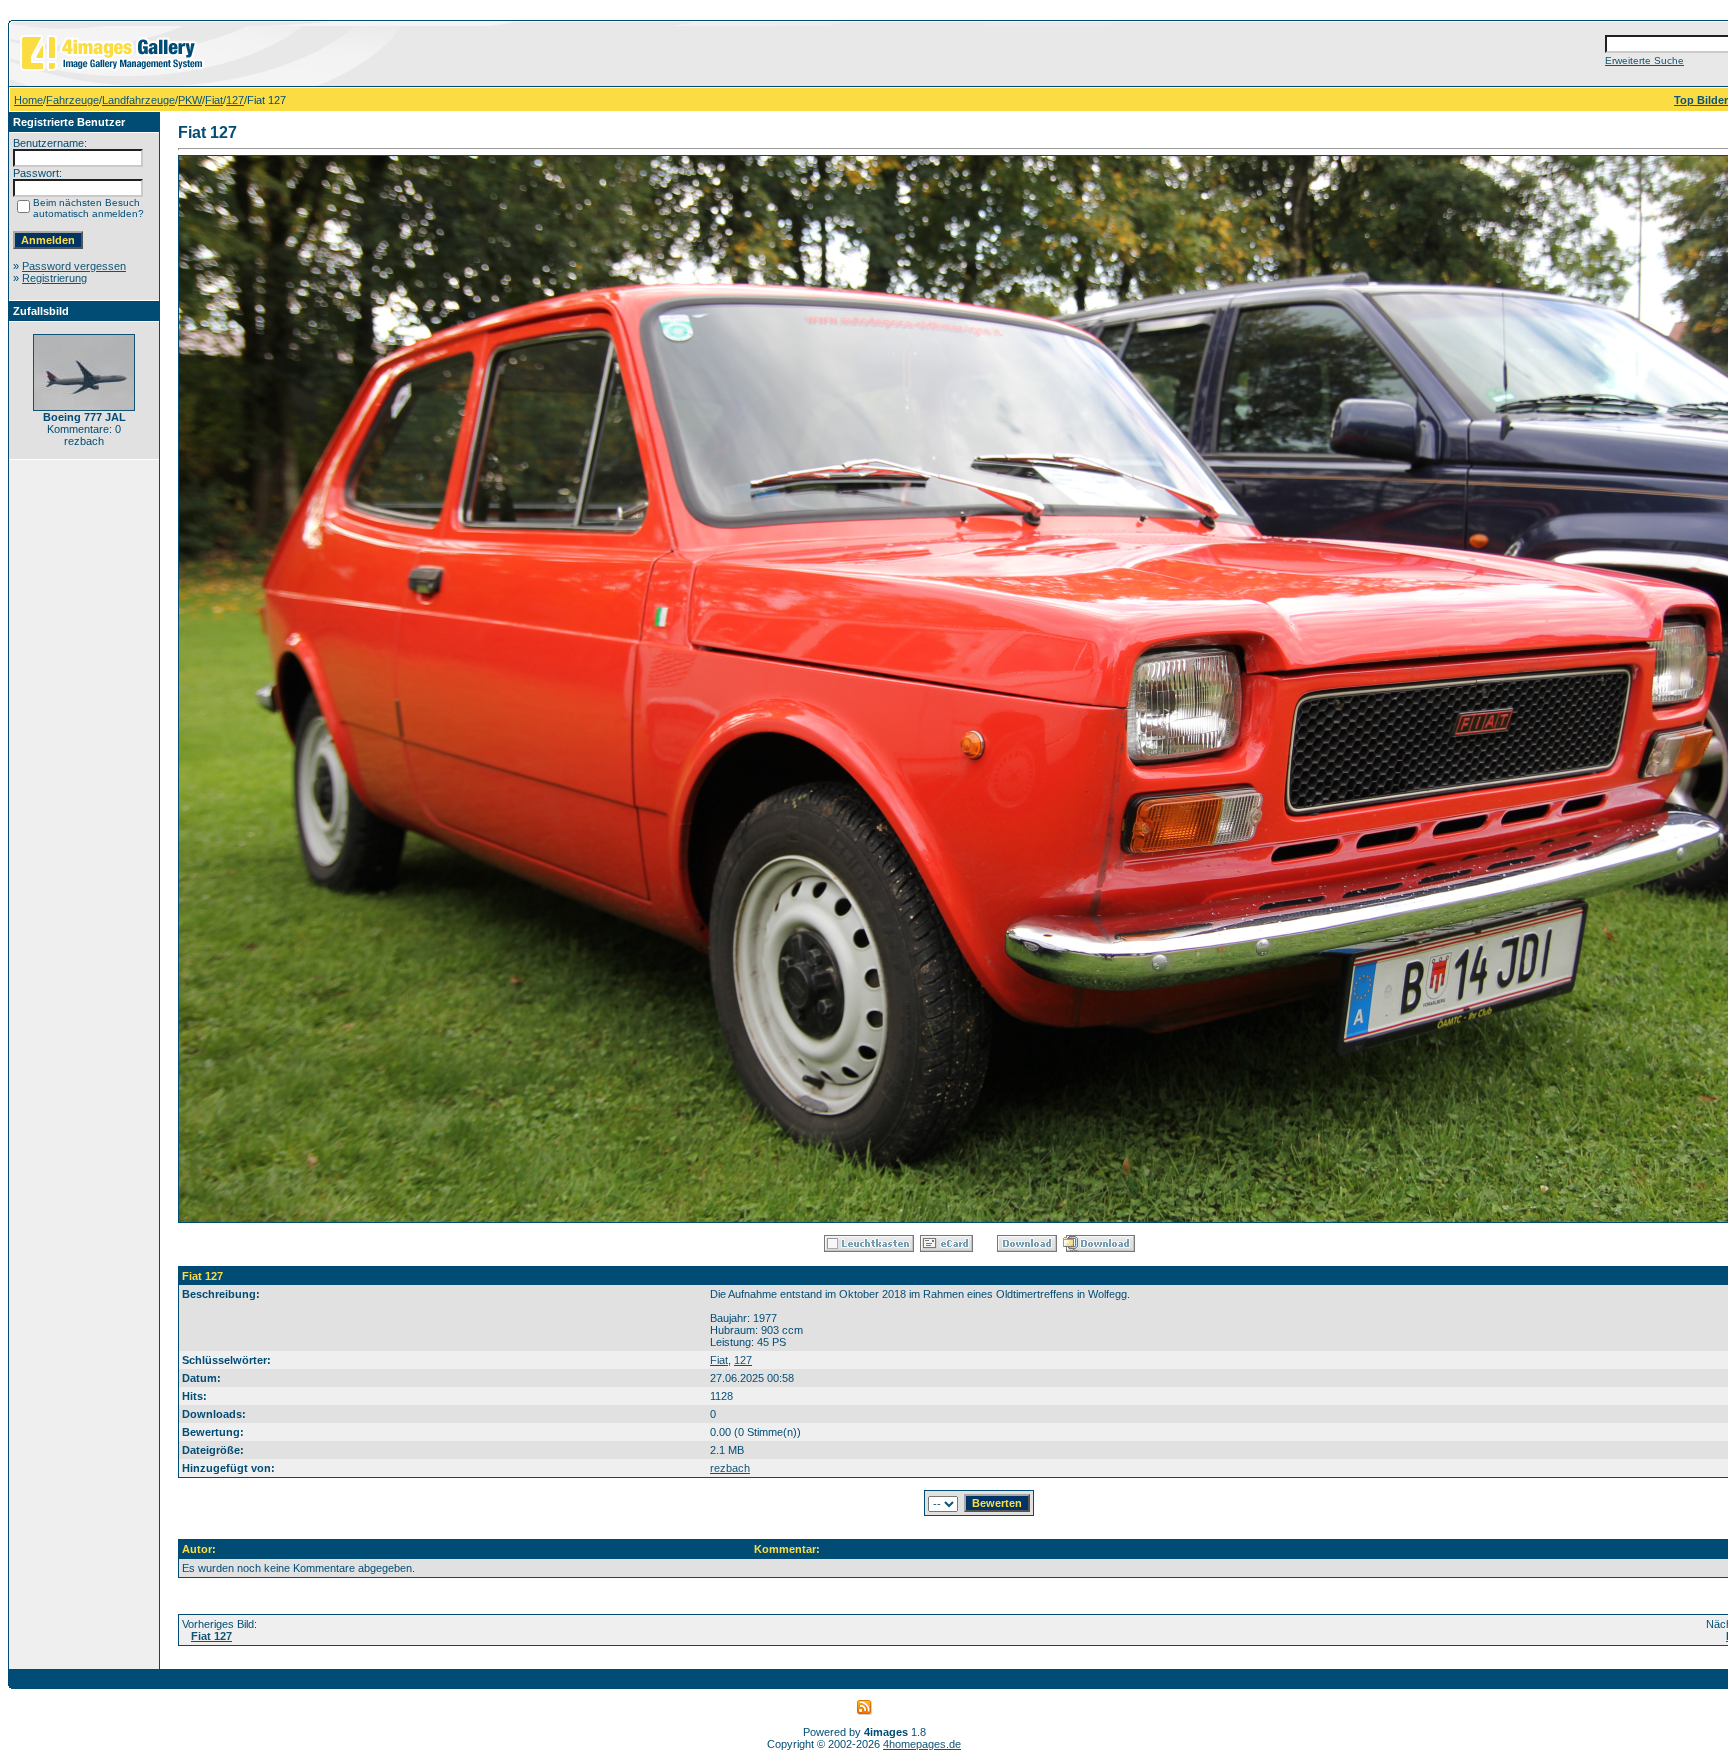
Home (28, 100)
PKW (190, 100)
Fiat (214, 100)
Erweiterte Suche (1644, 60)
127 (235, 100)
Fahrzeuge (72, 100)
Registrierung (54, 278)
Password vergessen (74, 266)
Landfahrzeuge (138, 100)
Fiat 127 (211, 1636)
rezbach (730, 1468)
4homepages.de (922, 1744)
